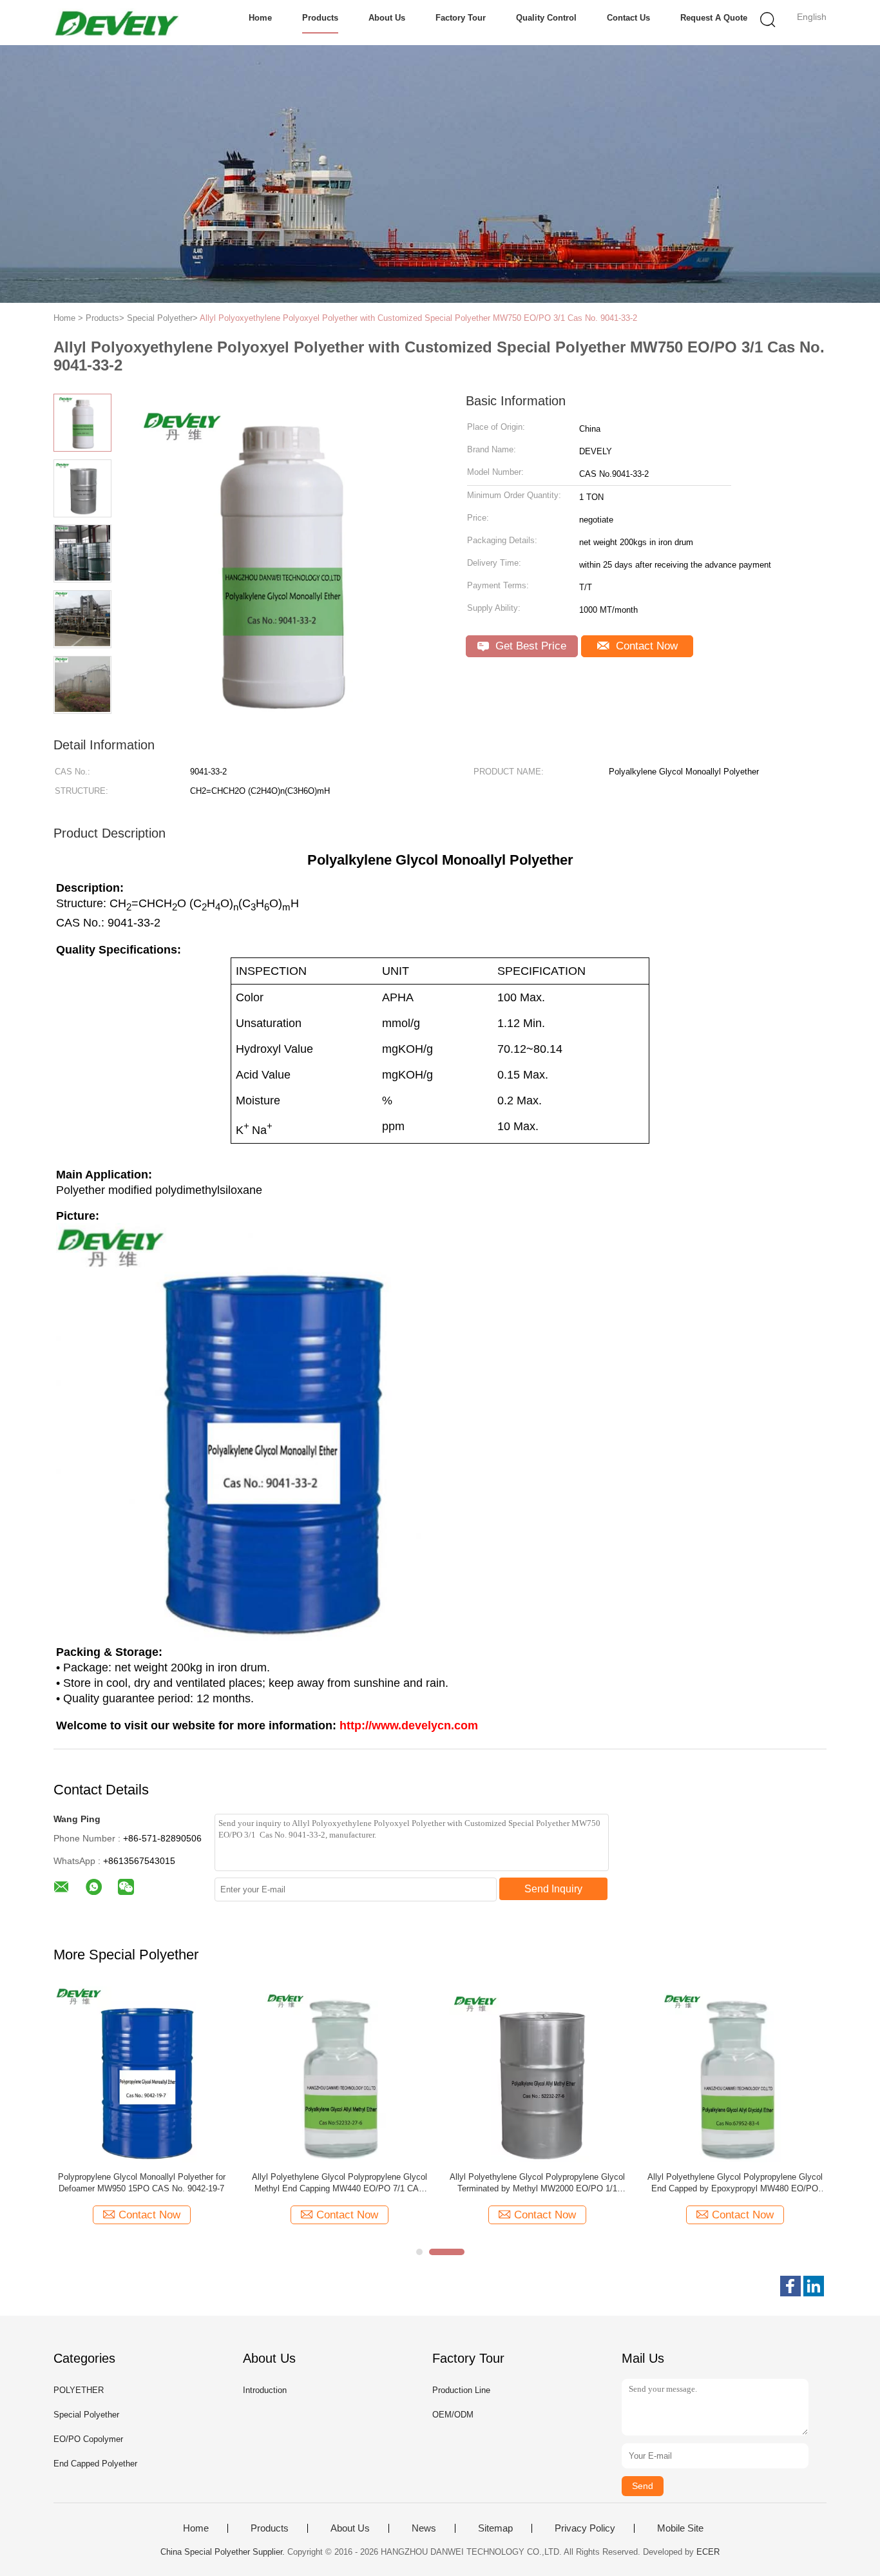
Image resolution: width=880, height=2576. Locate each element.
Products (320, 18)
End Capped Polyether (95, 2464)
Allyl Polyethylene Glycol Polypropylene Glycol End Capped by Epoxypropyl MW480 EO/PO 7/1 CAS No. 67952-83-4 (735, 2183)
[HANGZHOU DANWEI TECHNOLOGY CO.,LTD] (116, 23)
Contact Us (628, 18)
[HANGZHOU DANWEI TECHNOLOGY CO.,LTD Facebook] (790, 2286)
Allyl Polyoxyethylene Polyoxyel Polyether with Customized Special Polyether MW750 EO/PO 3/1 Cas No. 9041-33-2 (418, 318)
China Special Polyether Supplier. (224, 2552)
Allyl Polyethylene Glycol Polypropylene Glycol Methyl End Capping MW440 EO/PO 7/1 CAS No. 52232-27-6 (340, 2183)
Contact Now (645, 646)
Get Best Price (529, 646)
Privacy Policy (585, 2528)
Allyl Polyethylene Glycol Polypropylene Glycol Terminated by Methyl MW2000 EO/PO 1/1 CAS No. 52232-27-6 (537, 2183)
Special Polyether (86, 2415)
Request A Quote (714, 18)
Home (260, 18)
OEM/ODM (453, 2415)
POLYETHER (79, 2390)
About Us (387, 18)
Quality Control (546, 18)
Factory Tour (461, 18)
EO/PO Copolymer (88, 2439)
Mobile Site (680, 2528)
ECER (708, 2552)
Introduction (265, 2390)
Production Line (461, 2390)
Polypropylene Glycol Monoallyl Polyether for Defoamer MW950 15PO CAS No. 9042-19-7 (142, 2183)
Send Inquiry (553, 1889)
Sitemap (495, 2528)
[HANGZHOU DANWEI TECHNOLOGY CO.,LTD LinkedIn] (814, 2286)
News (424, 2528)
